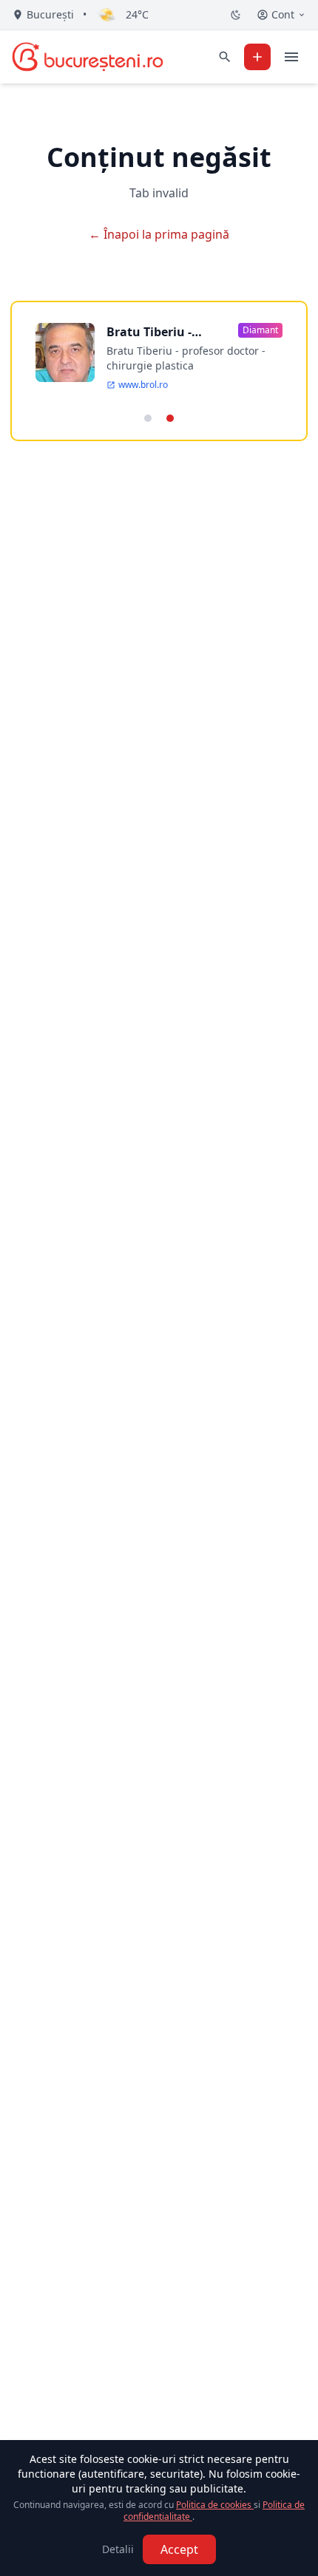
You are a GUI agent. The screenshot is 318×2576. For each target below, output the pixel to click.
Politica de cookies (215, 2505)
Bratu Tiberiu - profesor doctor (152, 332)
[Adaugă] (257, 57)
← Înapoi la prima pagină (159, 234)
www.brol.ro (143, 385)
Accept (179, 2549)
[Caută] (225, 57)
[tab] (148, 418)
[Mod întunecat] (236, 15)
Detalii (118, 2549)
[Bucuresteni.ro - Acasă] (88, 57)
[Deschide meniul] (291, 57)
